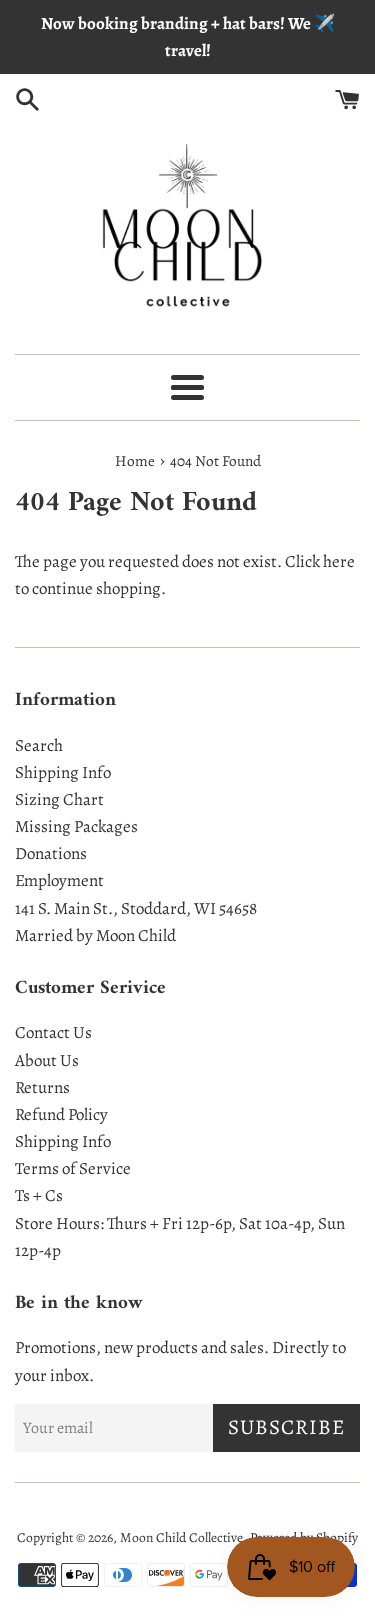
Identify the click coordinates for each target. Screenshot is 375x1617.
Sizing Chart (59, 799)
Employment (59, 880)
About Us (47, 1060)
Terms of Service (73, 1168)
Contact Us (53, 1032)
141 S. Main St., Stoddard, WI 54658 (136, 908)
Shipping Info (63, 772)
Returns (42, 1087)
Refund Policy (61, 1114)
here (339, 561)
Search (39, 745)
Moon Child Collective (181, 1537)
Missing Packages (76, 826)
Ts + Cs (39, 1195)
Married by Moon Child (95, 935)
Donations (51, 853)
